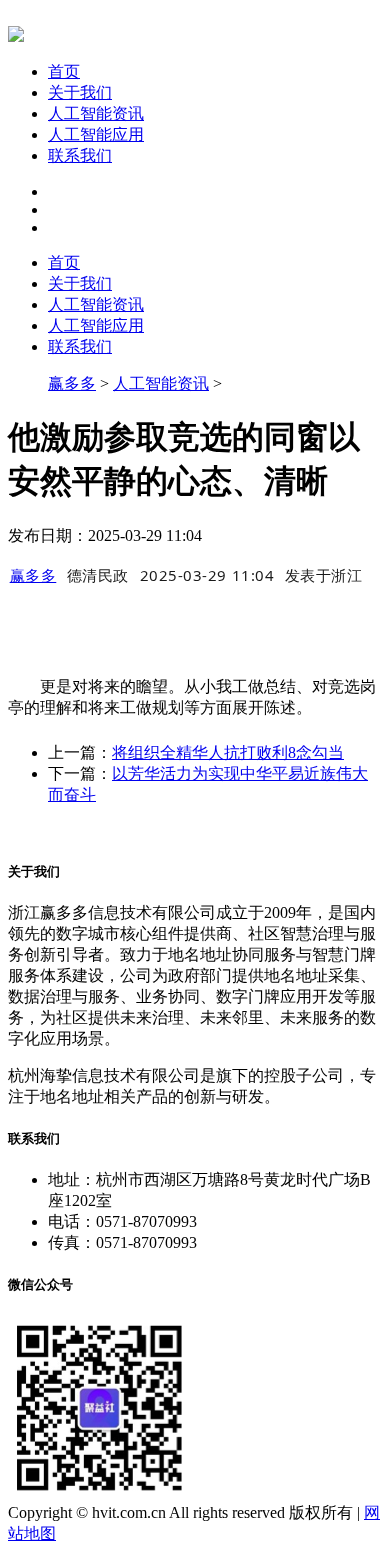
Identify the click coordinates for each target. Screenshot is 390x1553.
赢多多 (72, 383)
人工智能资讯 (96, 113)
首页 (64, 71)
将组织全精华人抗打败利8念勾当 (228, 752)
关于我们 (80, 92)
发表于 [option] (324, 575)
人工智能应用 (96, 134)
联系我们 (80, 155)
